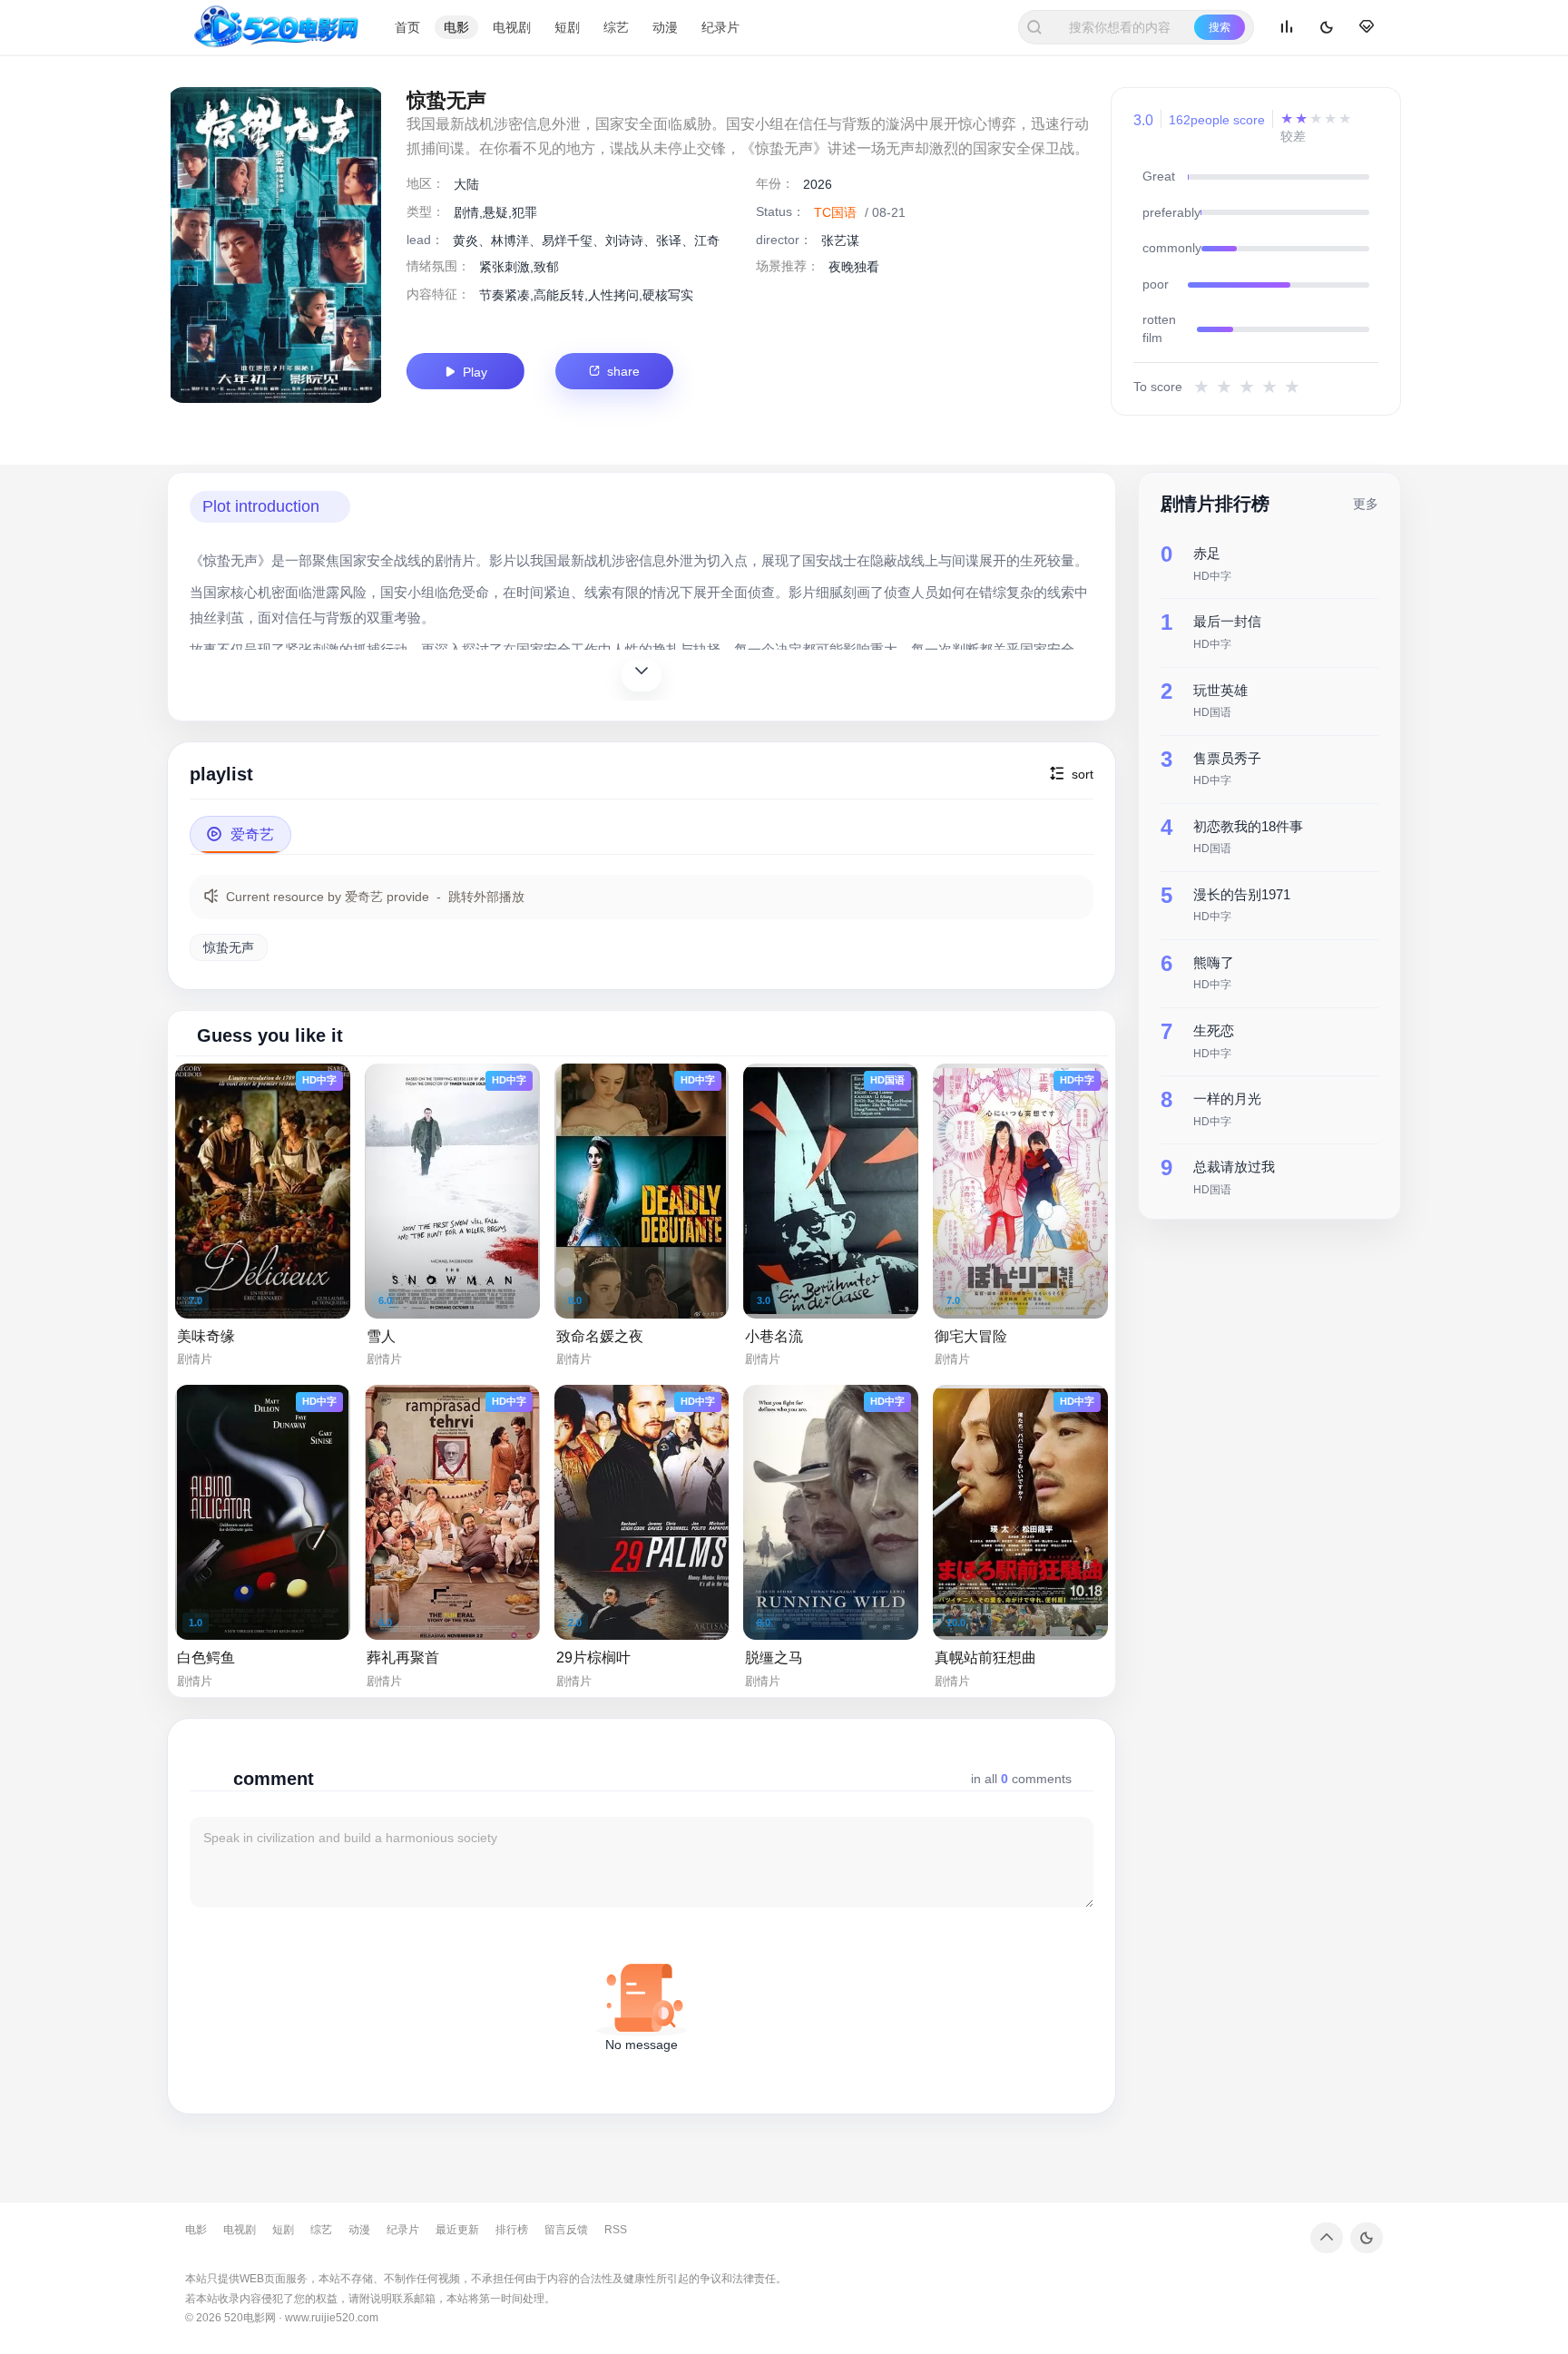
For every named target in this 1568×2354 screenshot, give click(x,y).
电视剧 (512, 27)
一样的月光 (1227, 1098)
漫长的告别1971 (1242, 893)
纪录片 (720, 27)
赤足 (1207, 553)
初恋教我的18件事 (1248, 825)
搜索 (1220, 27)
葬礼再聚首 (403, 1658)
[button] (270, 507)
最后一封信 (1227, 621)
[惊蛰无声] (276, 245)
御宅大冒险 (971, 1336)
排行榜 (512, 2230)
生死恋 (1214, 1030)
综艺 (616, 27)
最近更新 (457, 2230)
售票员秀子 (1227, 757)
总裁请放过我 (1234, 1166)
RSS (616, 2230)
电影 (456, 27)
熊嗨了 (1214, 961)
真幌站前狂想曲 (985, 1658)
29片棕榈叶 (593, 1658)
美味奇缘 (206, 1336)
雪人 (381, 1336)
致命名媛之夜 (600, 1336)
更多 (1366, 503)
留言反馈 (566, 2230)
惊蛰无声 (229, 947)
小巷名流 (774, 1336)
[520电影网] (277, 27)
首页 (407, 27)
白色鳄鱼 (206, 1658)
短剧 (567, 27)
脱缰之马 (774, 1658)
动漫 (665, 27)
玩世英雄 (1220, 689)
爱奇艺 (240, 834)
